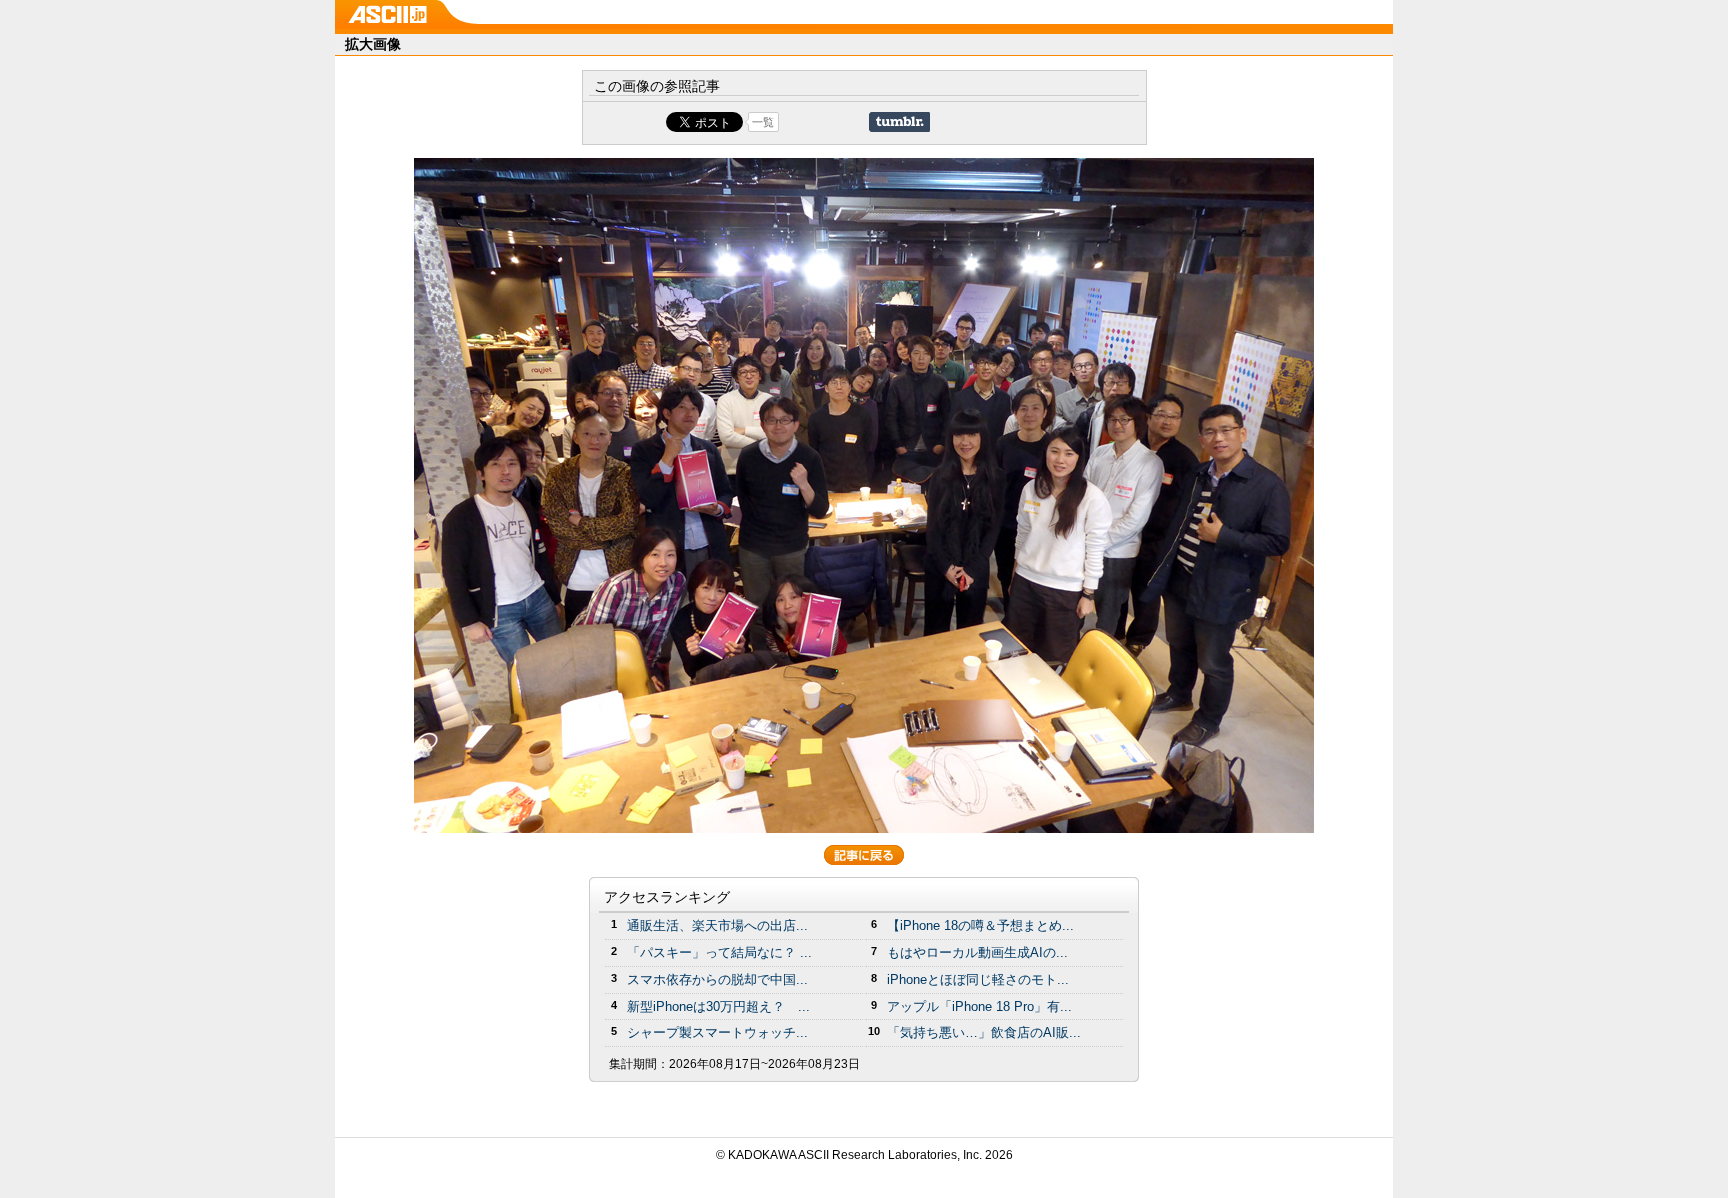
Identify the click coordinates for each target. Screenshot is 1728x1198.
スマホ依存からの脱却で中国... (717, 979)
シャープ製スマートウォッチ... (717, 1032)
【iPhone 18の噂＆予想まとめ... (980, 925)
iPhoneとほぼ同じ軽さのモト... (978, 979)
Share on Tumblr (899, 122)
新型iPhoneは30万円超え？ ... (718, 1006)
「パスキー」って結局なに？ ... (719, 952)
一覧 (763, 122)
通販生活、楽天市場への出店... (717, 925)
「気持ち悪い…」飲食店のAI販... (984, 1032)
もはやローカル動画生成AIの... (977, 952)
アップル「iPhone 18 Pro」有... (979, 1006)
